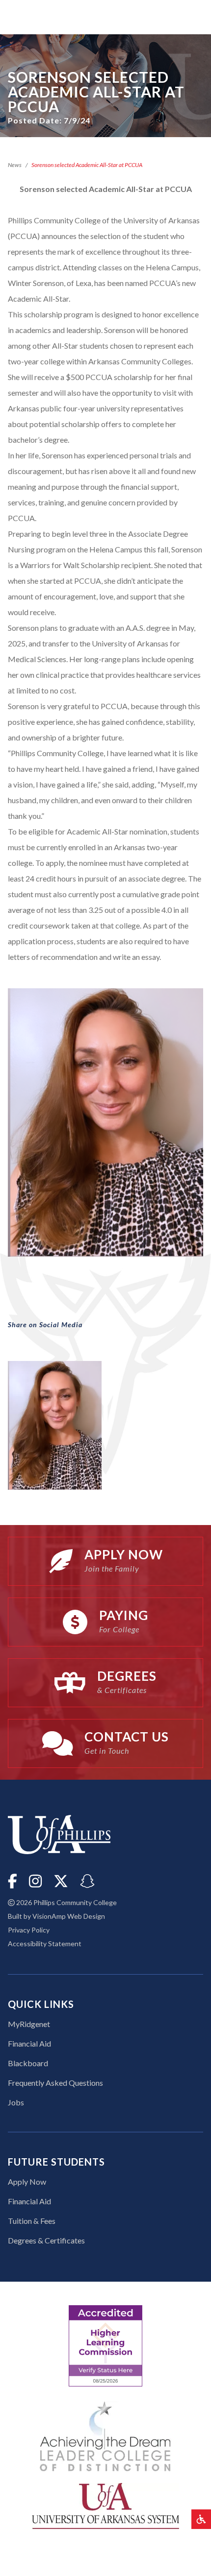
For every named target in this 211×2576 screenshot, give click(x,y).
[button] (201, 2519)
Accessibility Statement (45, 1944)
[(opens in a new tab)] (105, 2505)
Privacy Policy (29, 1930)
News (15, 165)
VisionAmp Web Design (69, 1916)
